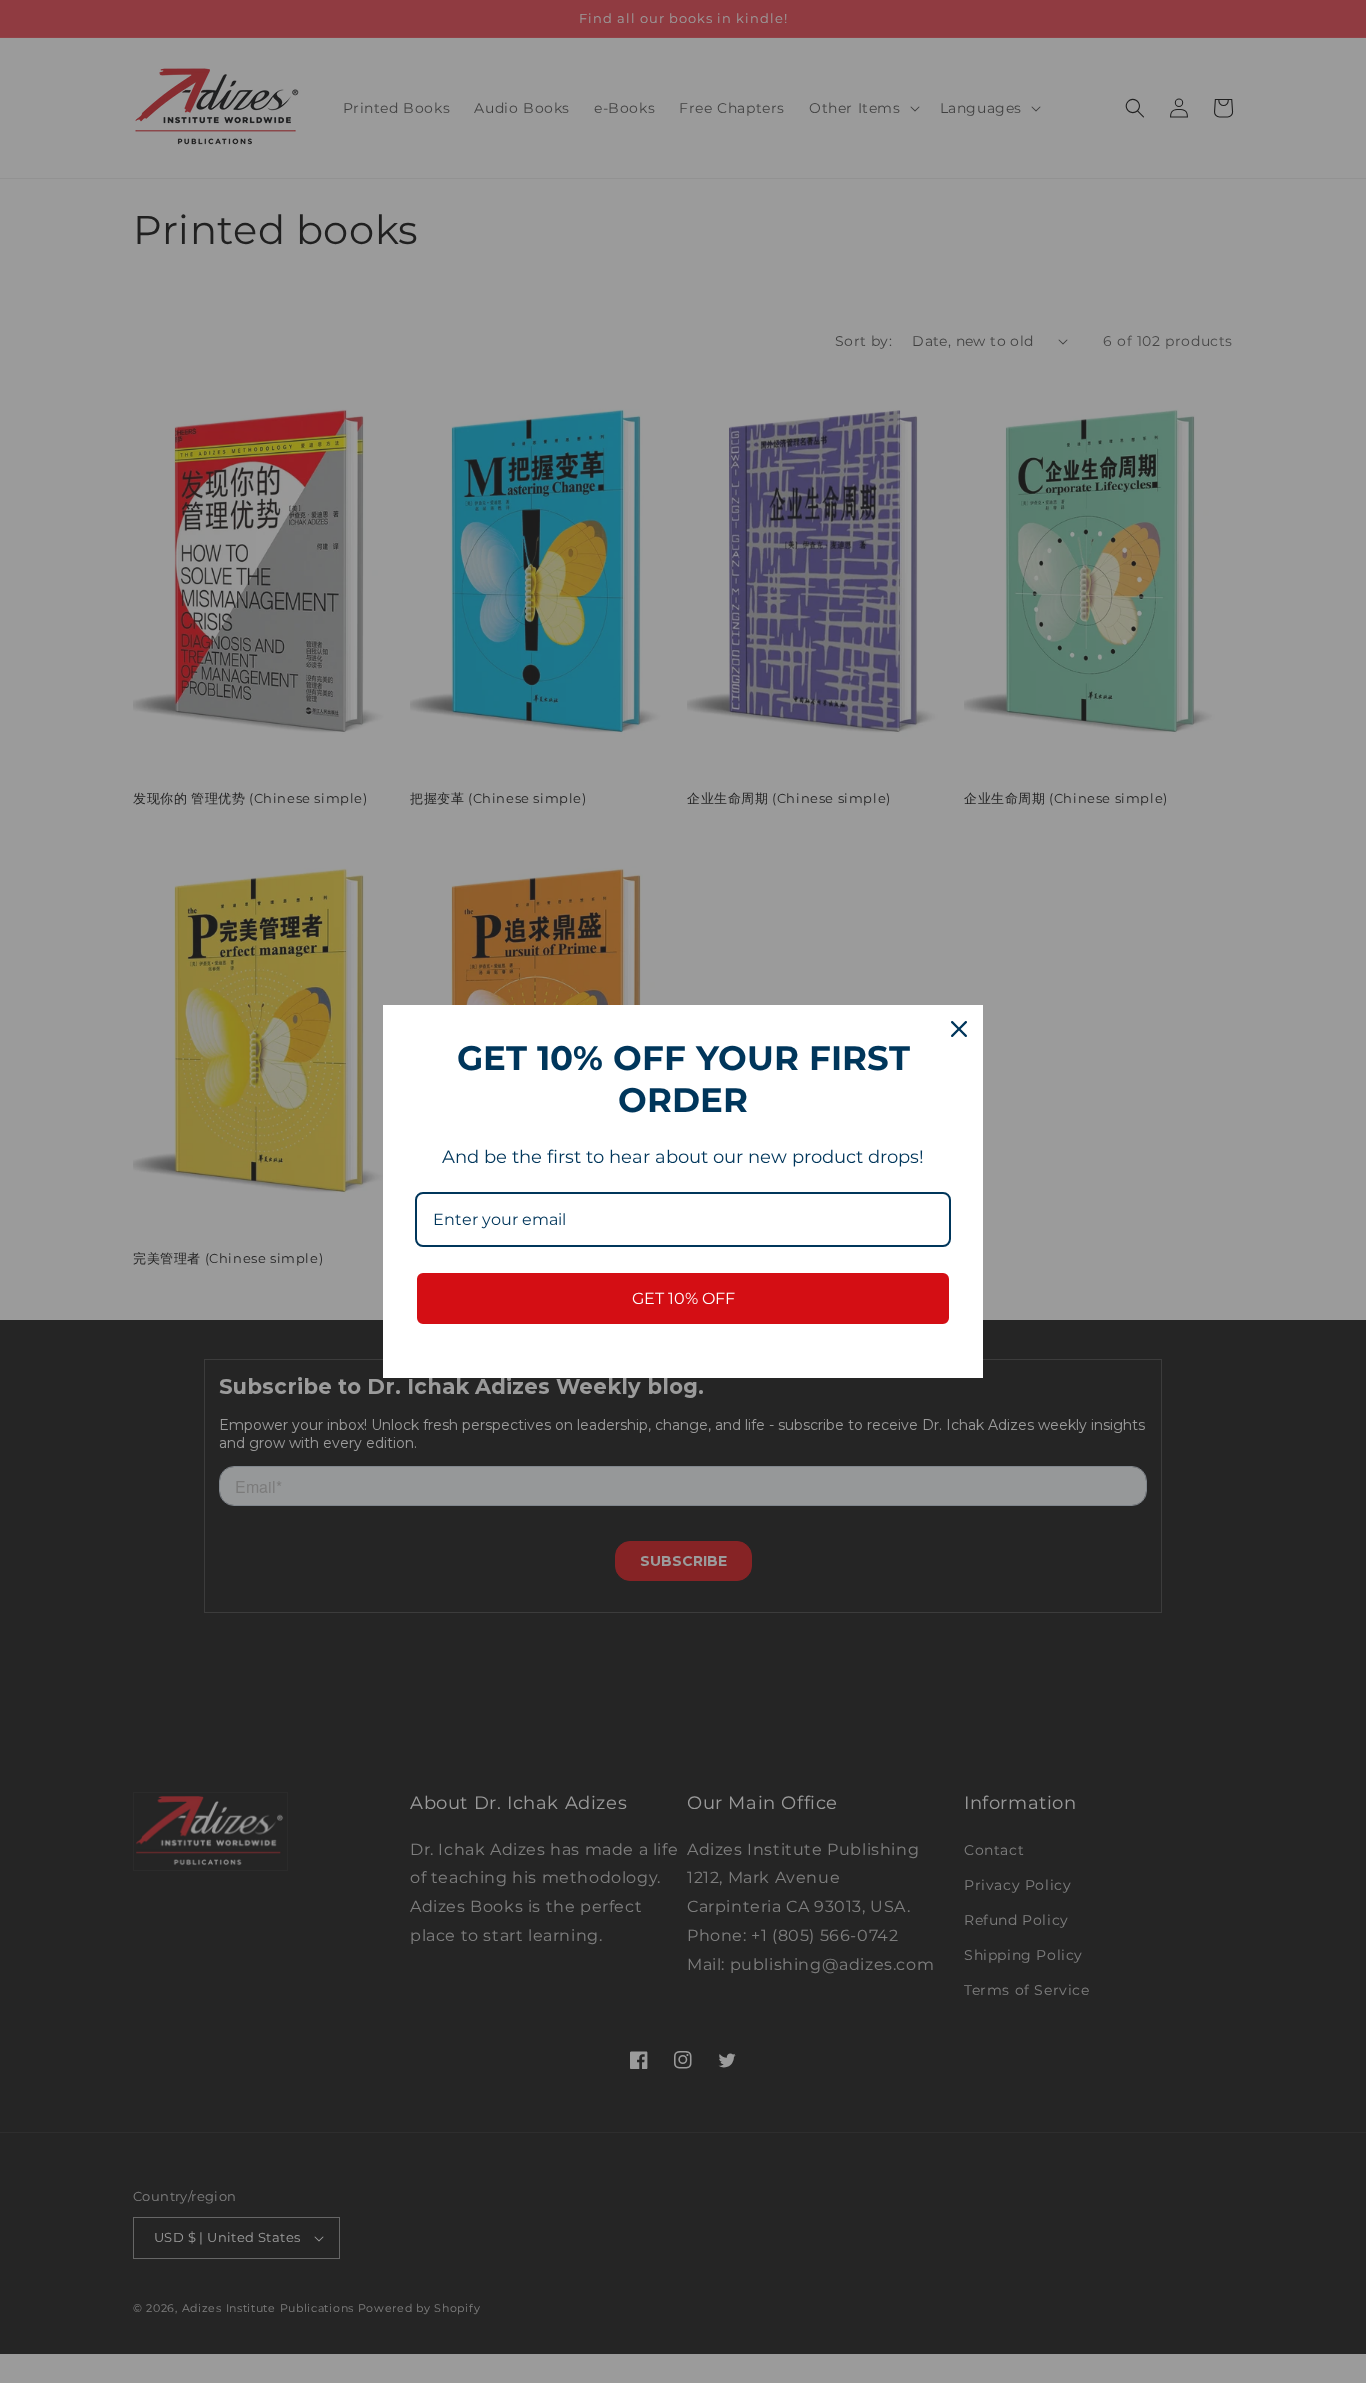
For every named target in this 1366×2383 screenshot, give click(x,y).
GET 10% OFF (683, 1298)
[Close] (959, 1029)
